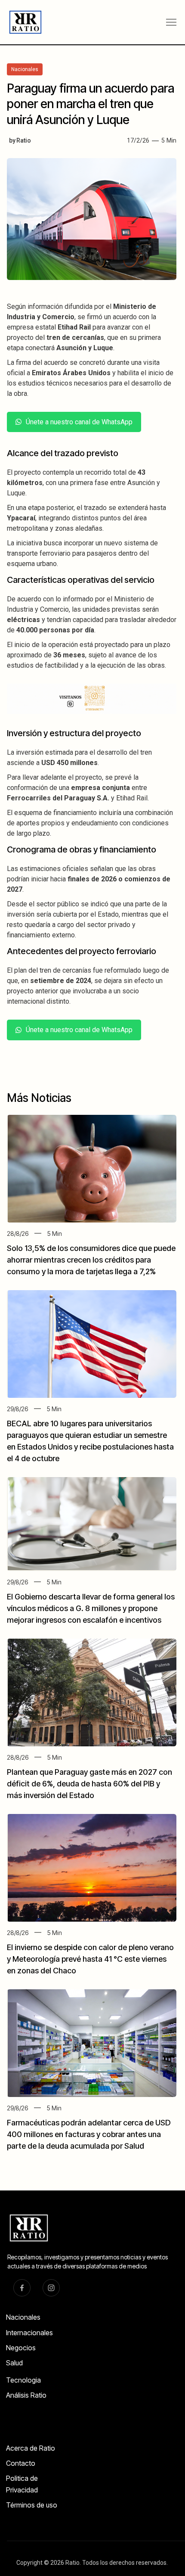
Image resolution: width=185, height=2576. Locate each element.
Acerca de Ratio (31, 2448)
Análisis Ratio (26, 2395)
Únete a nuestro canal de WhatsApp (79, 422)
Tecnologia (23, 2380)
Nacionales (23, 2317)
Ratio (24, 140)
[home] (22, 22)
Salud (14, 2363)
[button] (171, 22)
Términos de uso (32, 2505)
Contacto (21, 2463)
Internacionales (29, 2333)
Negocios (21, 2348)
